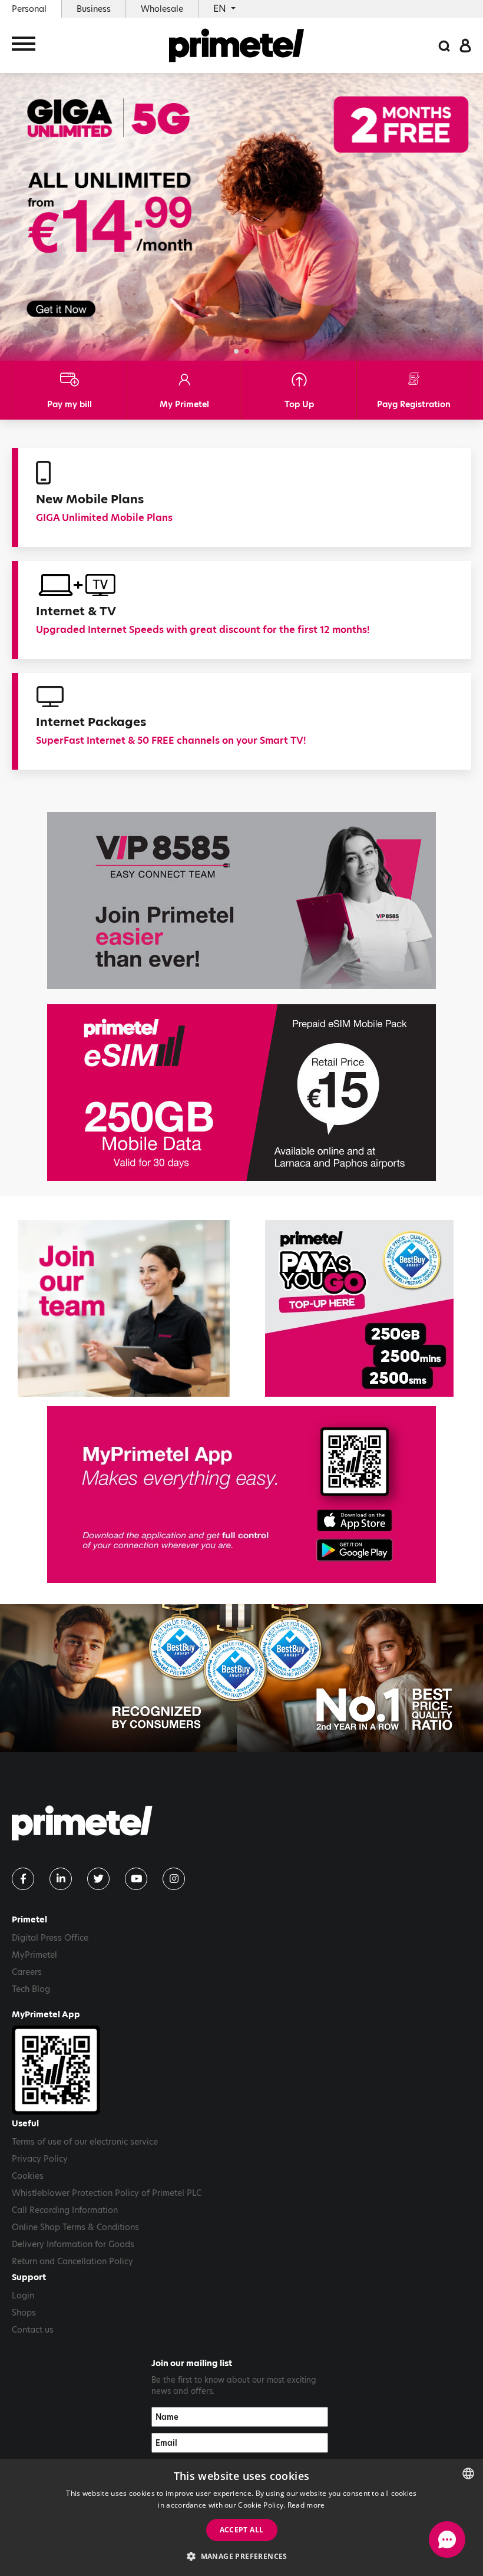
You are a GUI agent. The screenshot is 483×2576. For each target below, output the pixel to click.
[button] (236, 351)
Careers (27, 1972)
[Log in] (465, 45)
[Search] (444, 45)
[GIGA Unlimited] (241, 216)
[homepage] (237, 45)
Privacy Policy (40, 2159)
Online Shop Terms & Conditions (75, 2227)
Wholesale (162, 9)
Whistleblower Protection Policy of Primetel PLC (107, 2193)
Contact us (33, 2330)
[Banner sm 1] (359, 1308)
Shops (24, 2313)
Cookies (28, 2176)
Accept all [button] (242, 2530)
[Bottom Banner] (241, 1678)
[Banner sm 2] (124, 1308)
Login (23, 2295)
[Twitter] (98, 1879)
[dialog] (241, 2517)
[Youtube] (136, 1879)
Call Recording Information (65, 2210)
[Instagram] (174, 1879)
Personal (29, 9)
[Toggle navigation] (24, 46)
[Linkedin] (61, 1879)
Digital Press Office (50, 1938)
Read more (306, 2505)
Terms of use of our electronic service (85, 2142)
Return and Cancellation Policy (72, 2261)
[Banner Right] (241, 1093)
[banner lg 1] (241, 1495)
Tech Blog (31, 1989)
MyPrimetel (34, 1955)
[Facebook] (23, 1879)
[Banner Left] (241, 901)
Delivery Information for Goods (73, 2244)
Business (94, 9)
